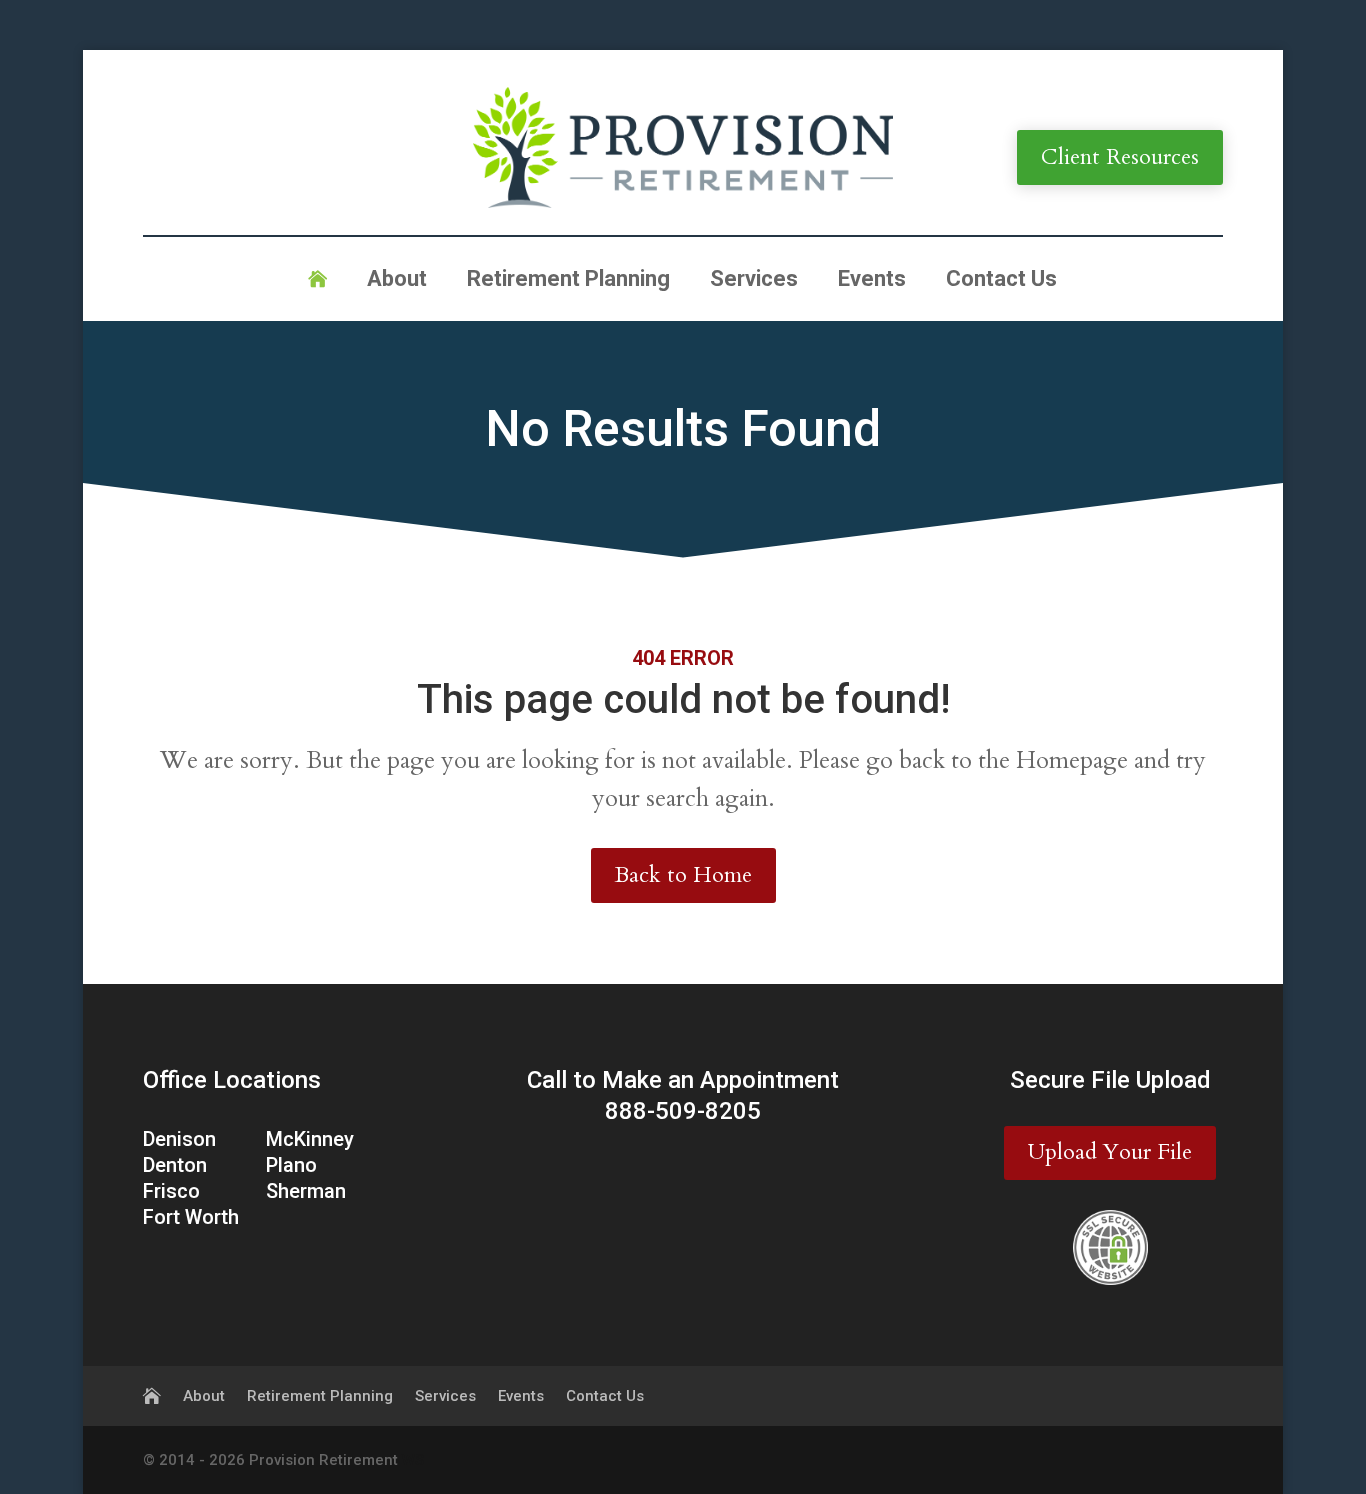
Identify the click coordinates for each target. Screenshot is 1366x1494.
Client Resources (1120, 157)
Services (754, 281)
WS (413, 1460)
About (397, 281)
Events (872, 281)
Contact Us (1001, 281)
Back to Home (683, 875)
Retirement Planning (568, 281)
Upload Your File (1110, 1152)
